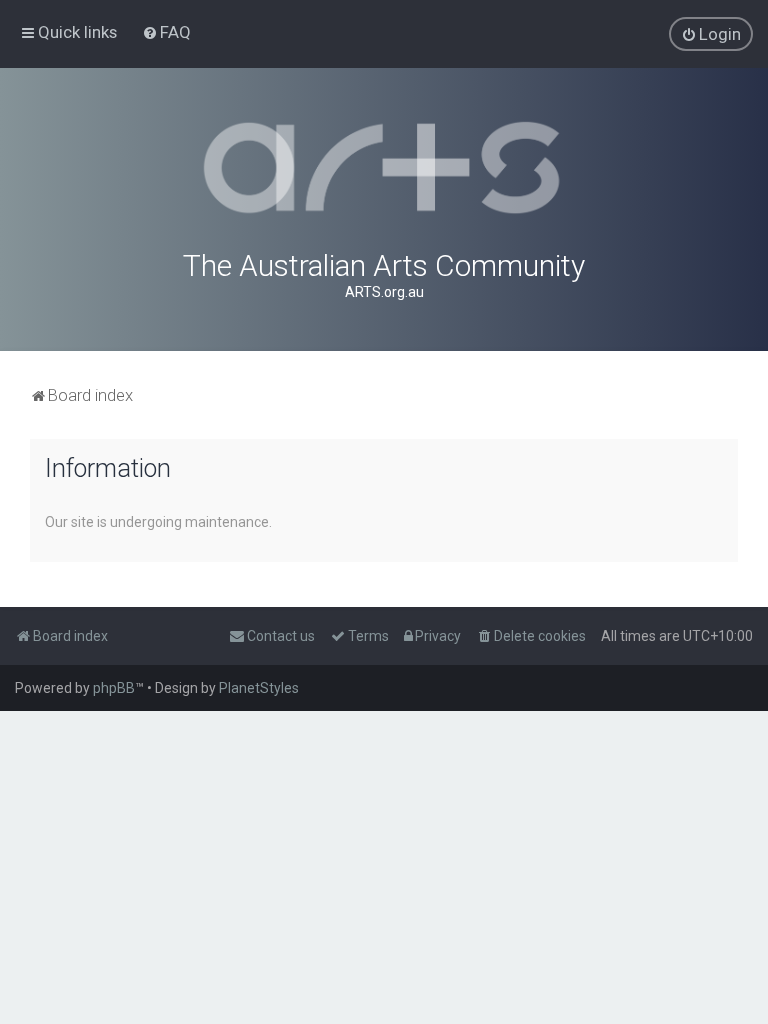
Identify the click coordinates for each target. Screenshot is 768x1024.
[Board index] (384, 168)
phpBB (114, 688)
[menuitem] (166, 32)
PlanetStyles (259, 688)
